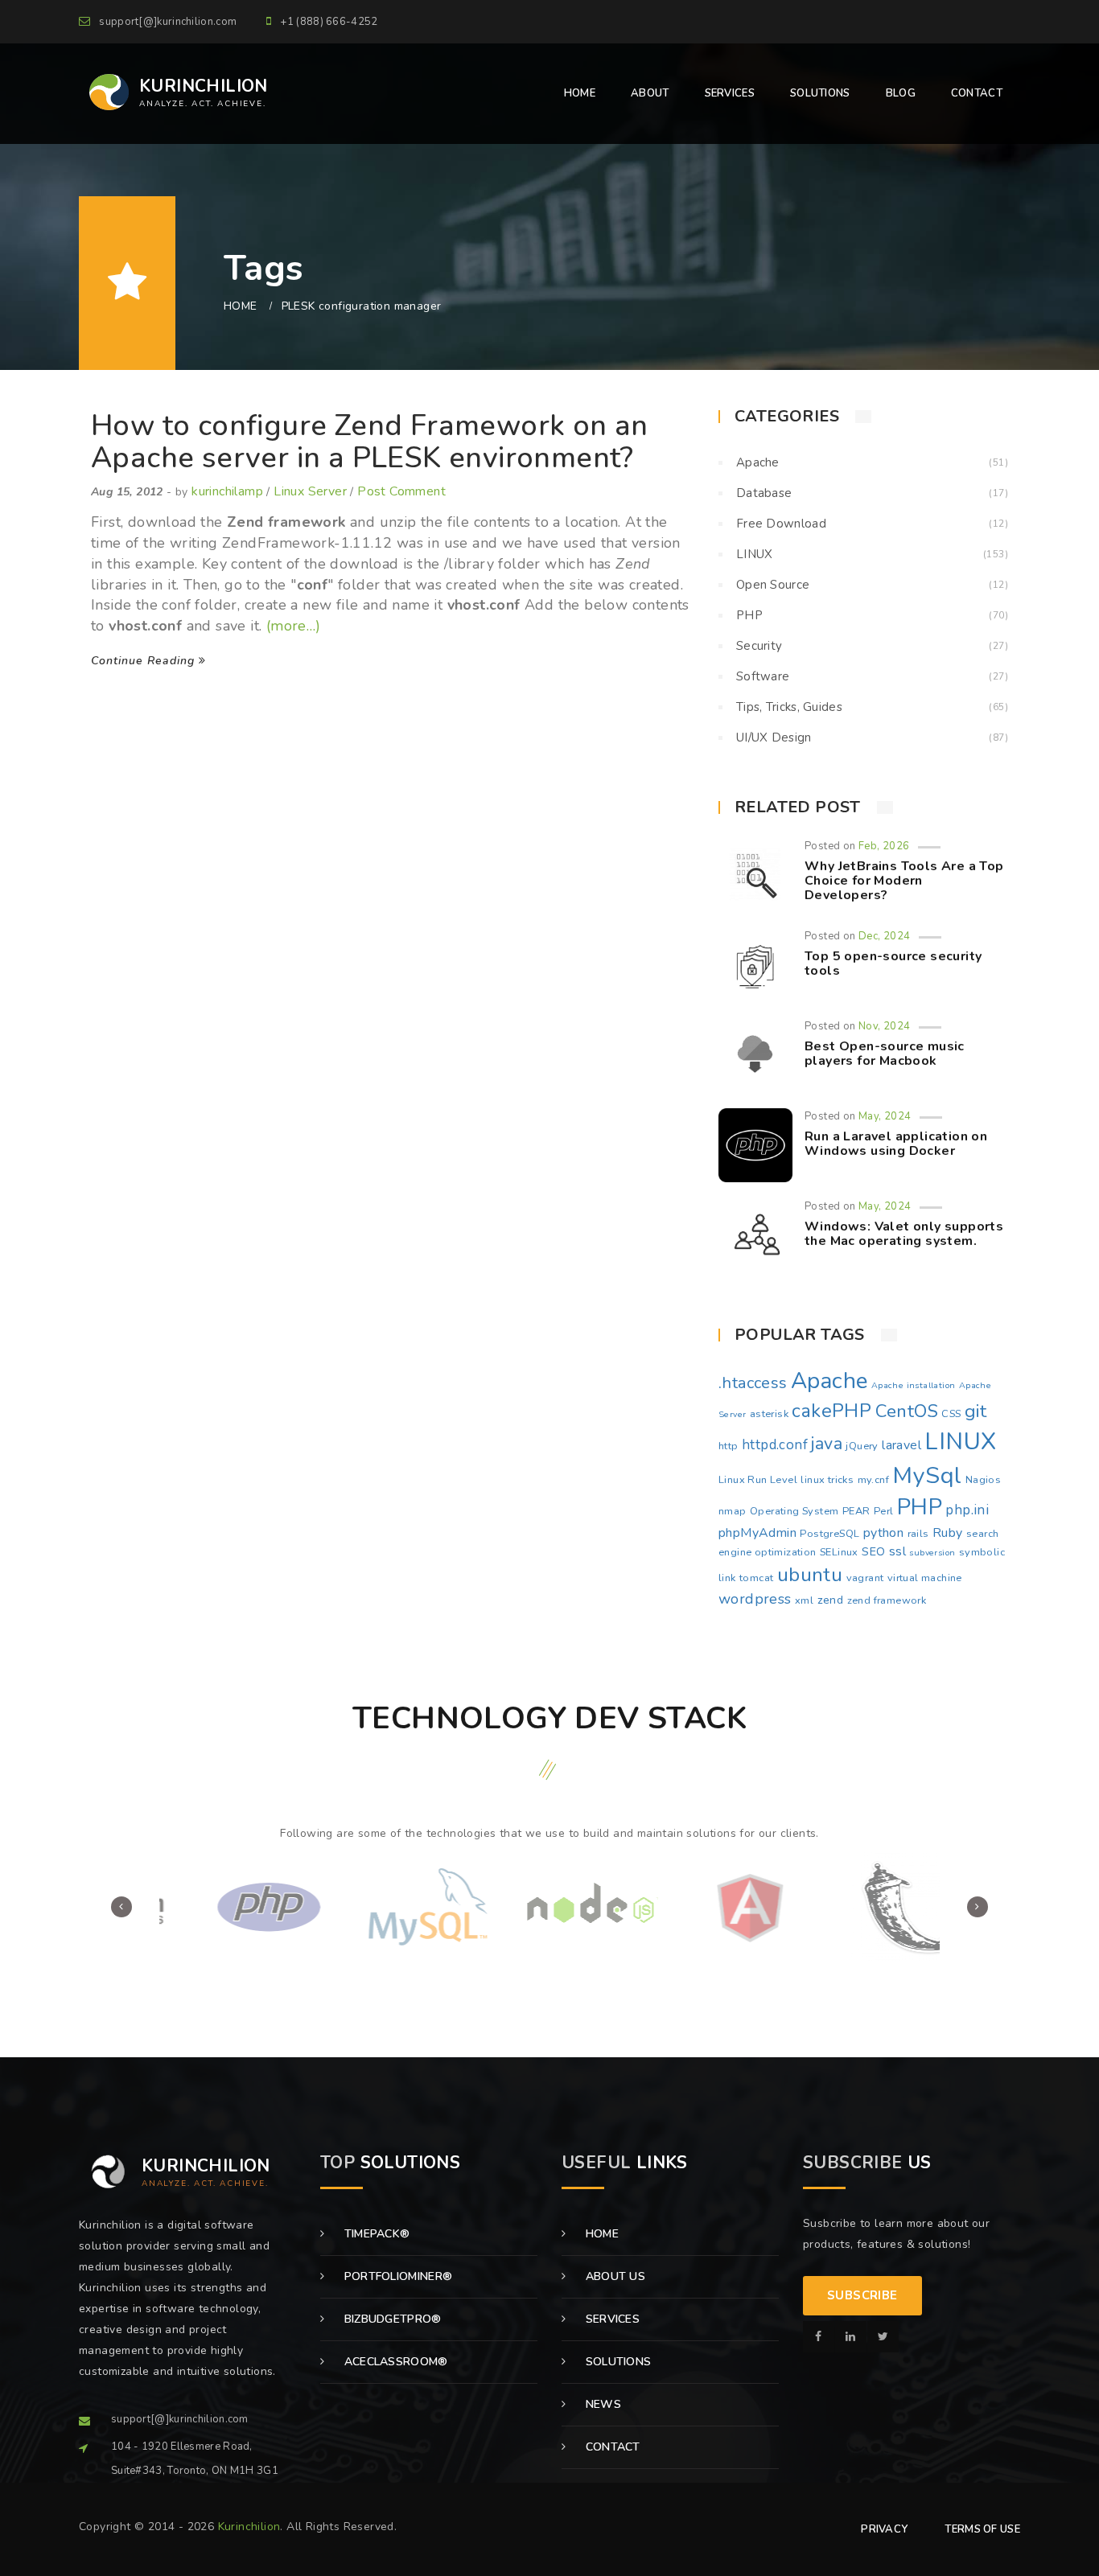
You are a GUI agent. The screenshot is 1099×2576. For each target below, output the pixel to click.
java (827, 1444)
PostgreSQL (829, 1534)
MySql (927, 1475)
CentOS (907, 1411)
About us (613, 2276)
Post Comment (401, 491)
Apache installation (914, 1385)
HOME (580, 93)
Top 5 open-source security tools (893, 963)
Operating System (794, 1511)
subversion (932, 1553)
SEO (873, 1551)
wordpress (755, 1599)
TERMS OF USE (982, 2529)
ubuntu (810, 1575)
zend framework (887, 1600)
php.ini (967, 1510)
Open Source (773, 585)
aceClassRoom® (394, 2362)
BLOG (901, 93)
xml (804, 1600)
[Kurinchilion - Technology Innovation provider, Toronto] (104, 92)
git (976, 1411)
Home (600, 2234)
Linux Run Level (758, 1480)
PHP (749, 615)
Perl (884, 1511)
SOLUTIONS (820, 93)
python (883, 1533)
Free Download (781, 524)
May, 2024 (885, 1116)
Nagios (983, 1480)
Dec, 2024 (885, 936)
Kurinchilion (249, 2527)
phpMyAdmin (757, 1533)
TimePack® (375, 2234)
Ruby (948, 1533)
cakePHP (831, 1411)
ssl (897, 1551)
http (729, 1446)
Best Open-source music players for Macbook (885, 1054)
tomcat (756, 1578)
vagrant (865, 1578)
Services (611, 2319)
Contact (611, 2447)
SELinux (839, 1552)
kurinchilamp (227, 491)
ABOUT (650, 93)
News (601, 2404)
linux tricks (827, 1480)
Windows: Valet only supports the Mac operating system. (904, 1234)
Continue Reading (145, 661)
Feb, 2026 (884, 846)
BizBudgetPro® (391, 2319)
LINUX (755, 554)
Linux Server (310, 491)
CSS (951, 1414)
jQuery (862, 1446)
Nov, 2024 (885, 1026)
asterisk (769, 1414)
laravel (901, 1445)
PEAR (856, 1511)
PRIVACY (884, 2529)
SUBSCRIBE (862, 2295)
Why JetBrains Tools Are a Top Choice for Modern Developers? (904, 880)
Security (759, 646)
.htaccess (753, 1383)
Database (764, 493)
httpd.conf (775, 1445)
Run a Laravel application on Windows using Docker (896, 1144)
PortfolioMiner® (396, 2276)
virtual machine (925, 1578)
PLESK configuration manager (362, 306)
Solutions (616, 2362)
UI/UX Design (774, 737)
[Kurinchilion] (819, 2337)
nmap (733, 1511)
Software (763, 676)
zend (831, 1600)
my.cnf (873, 1480)
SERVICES (730, 93)
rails (918, 1534)
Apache (758, 462)
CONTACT (977, 93)
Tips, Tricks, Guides (789, 707)
